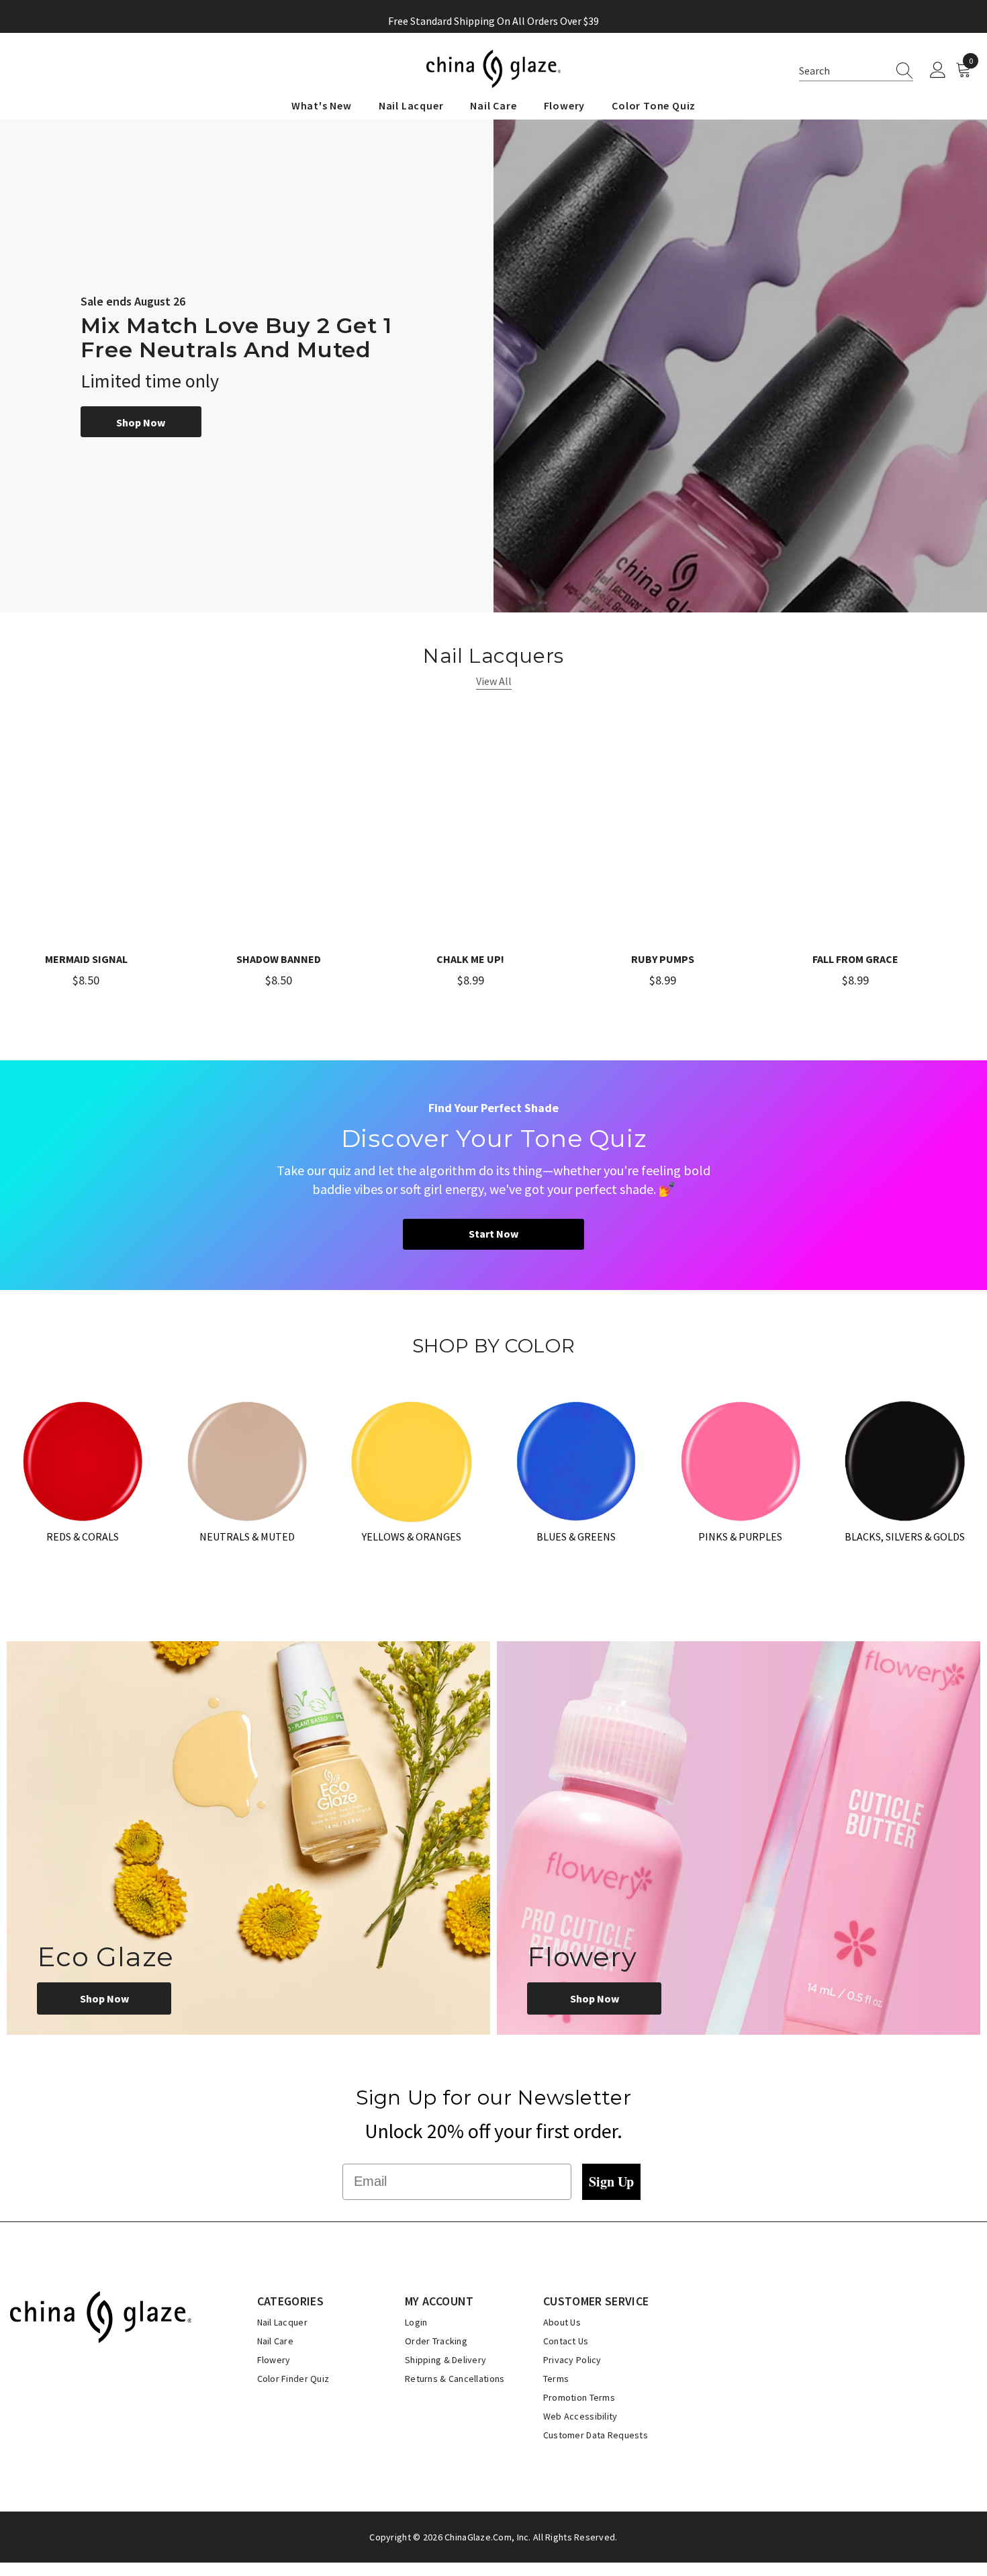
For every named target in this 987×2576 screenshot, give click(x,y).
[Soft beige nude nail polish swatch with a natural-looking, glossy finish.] (247, 1460)
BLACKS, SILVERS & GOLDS (905, 1536)
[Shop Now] (248, 1838)
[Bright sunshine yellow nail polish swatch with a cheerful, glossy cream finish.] (411, 1460)
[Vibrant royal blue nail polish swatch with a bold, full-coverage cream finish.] (576, 1460)
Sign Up (611, 2181)
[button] (856, 71)
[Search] (900, 71)
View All (494, 681)
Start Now (493, 1234)
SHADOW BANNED (279, 959)
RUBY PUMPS (663, 959)
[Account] (938, 71)
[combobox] (843, 71)
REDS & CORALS (83, 1536)
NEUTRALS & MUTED (247, 1536)
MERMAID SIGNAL (86, 959)
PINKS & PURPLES (740, 1536)
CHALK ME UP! (470, 959)
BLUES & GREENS (576, 1536)
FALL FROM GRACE (855, 959)
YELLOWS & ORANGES (412, 1536)
